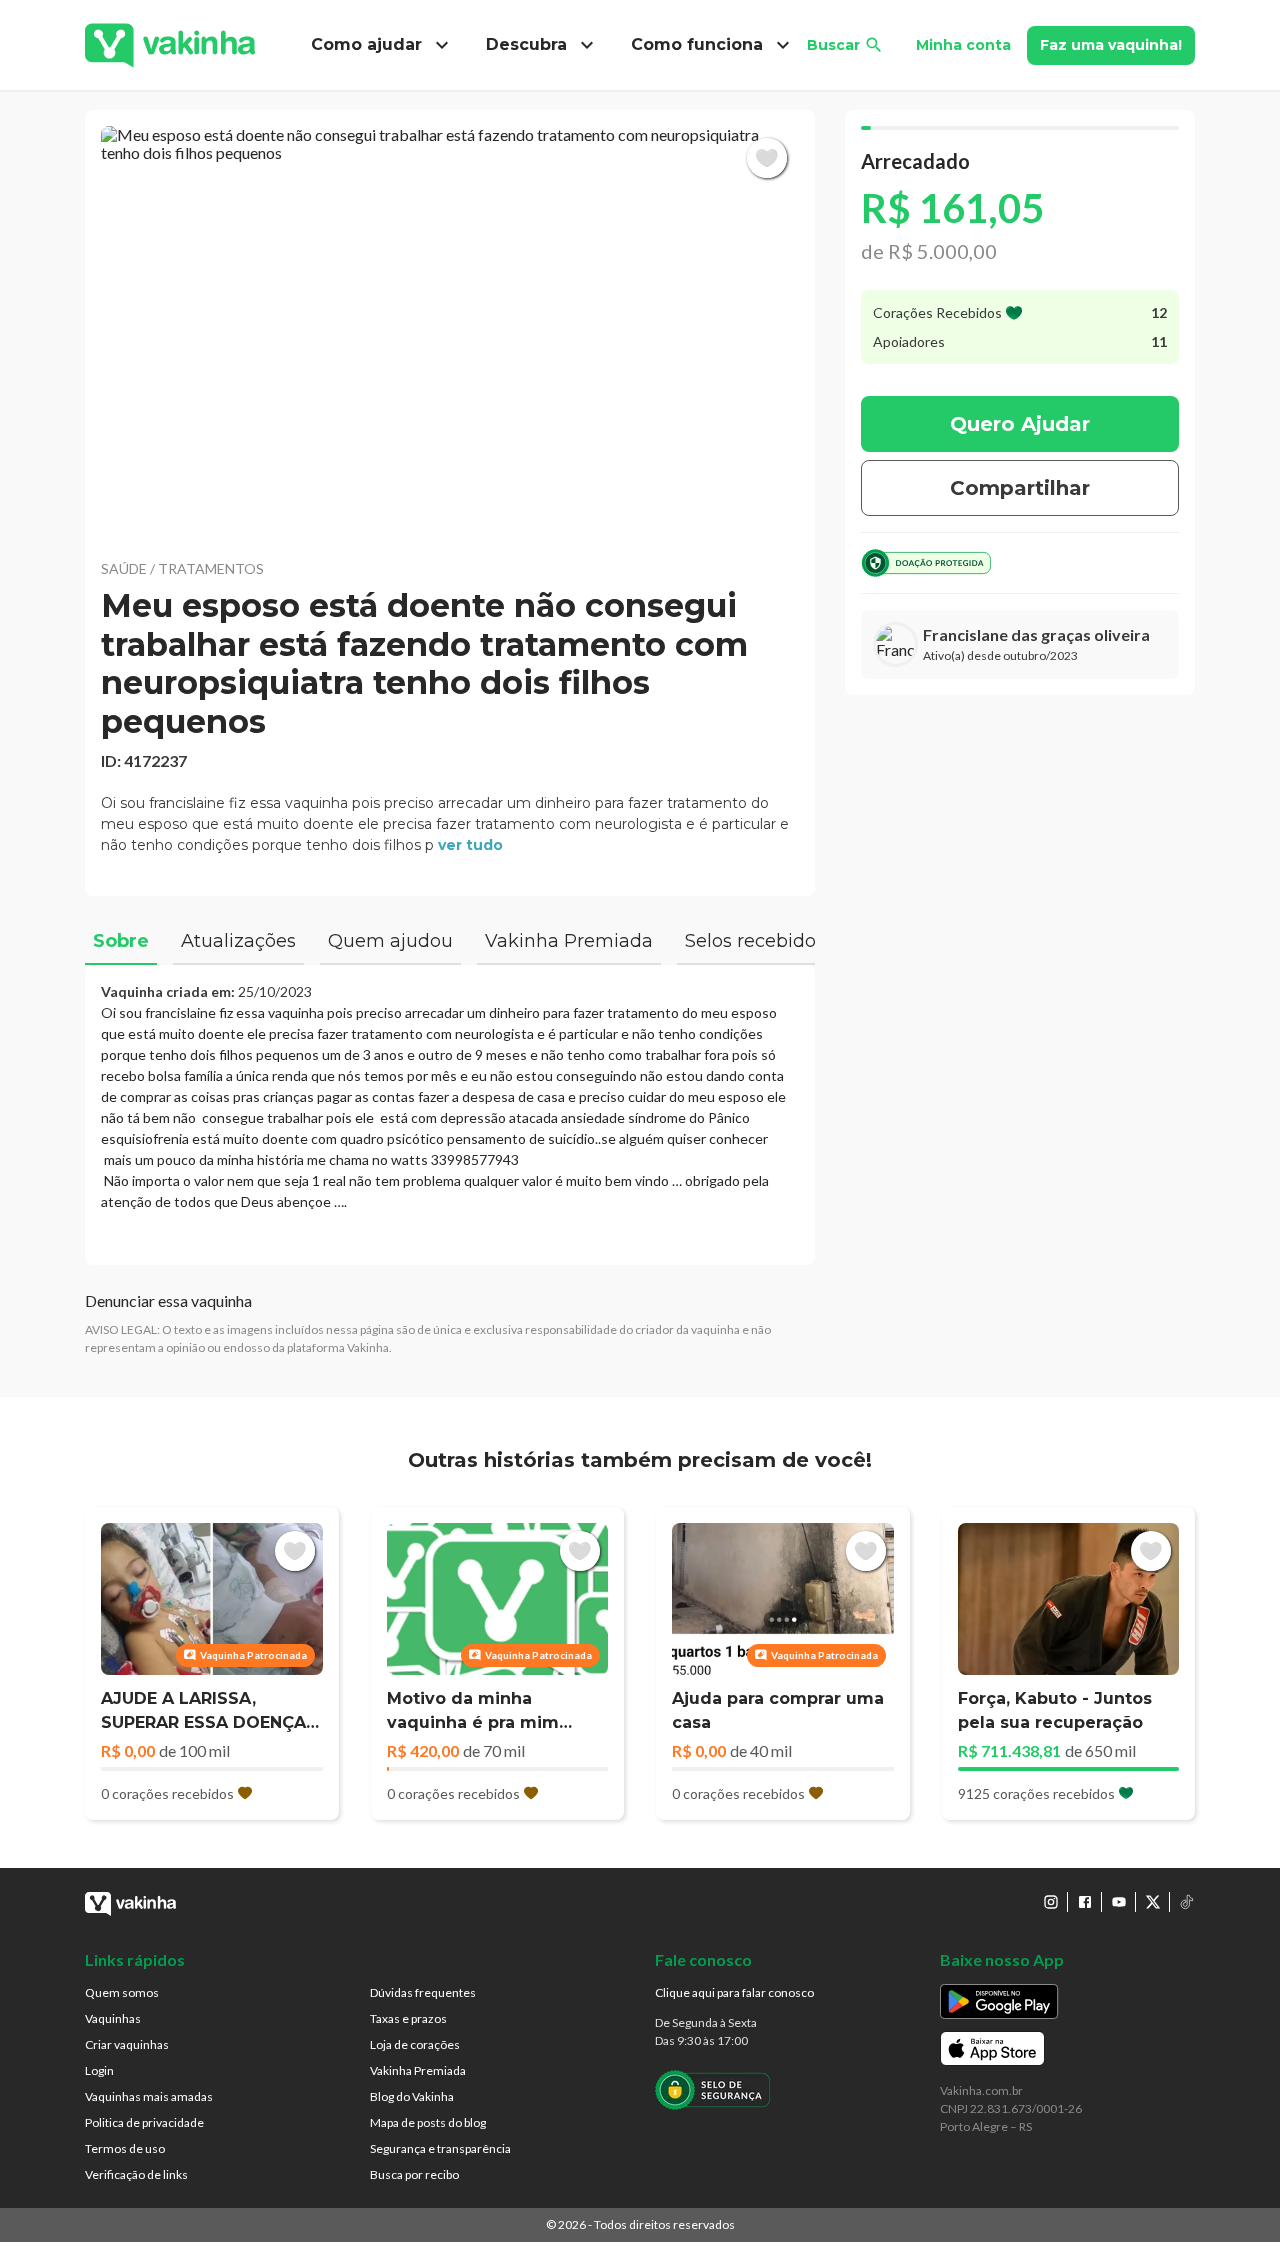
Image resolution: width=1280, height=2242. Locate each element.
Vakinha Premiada (418, 2070)
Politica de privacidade (144, 2122)
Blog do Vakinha (412, 2096)
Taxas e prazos (408, 2018)
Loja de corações (415, 2044)
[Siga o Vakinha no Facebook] (1085, 1902)
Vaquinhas (113, 2018)
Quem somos (122, 1992)
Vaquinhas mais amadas (149, 2096)
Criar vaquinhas (127, 2044)
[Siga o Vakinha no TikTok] (1187, 1902)
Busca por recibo (414, 2174)
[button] (450, 330)
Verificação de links (136, 2174)
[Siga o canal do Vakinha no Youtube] (1119, 1902)
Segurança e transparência (440, 2148)
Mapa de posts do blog (428, 2122)
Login (99, 2070)
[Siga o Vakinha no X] (1153, 1902)
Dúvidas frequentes (423, 1992)
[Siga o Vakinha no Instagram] (1051, 1902)
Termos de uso (125, 2148)
